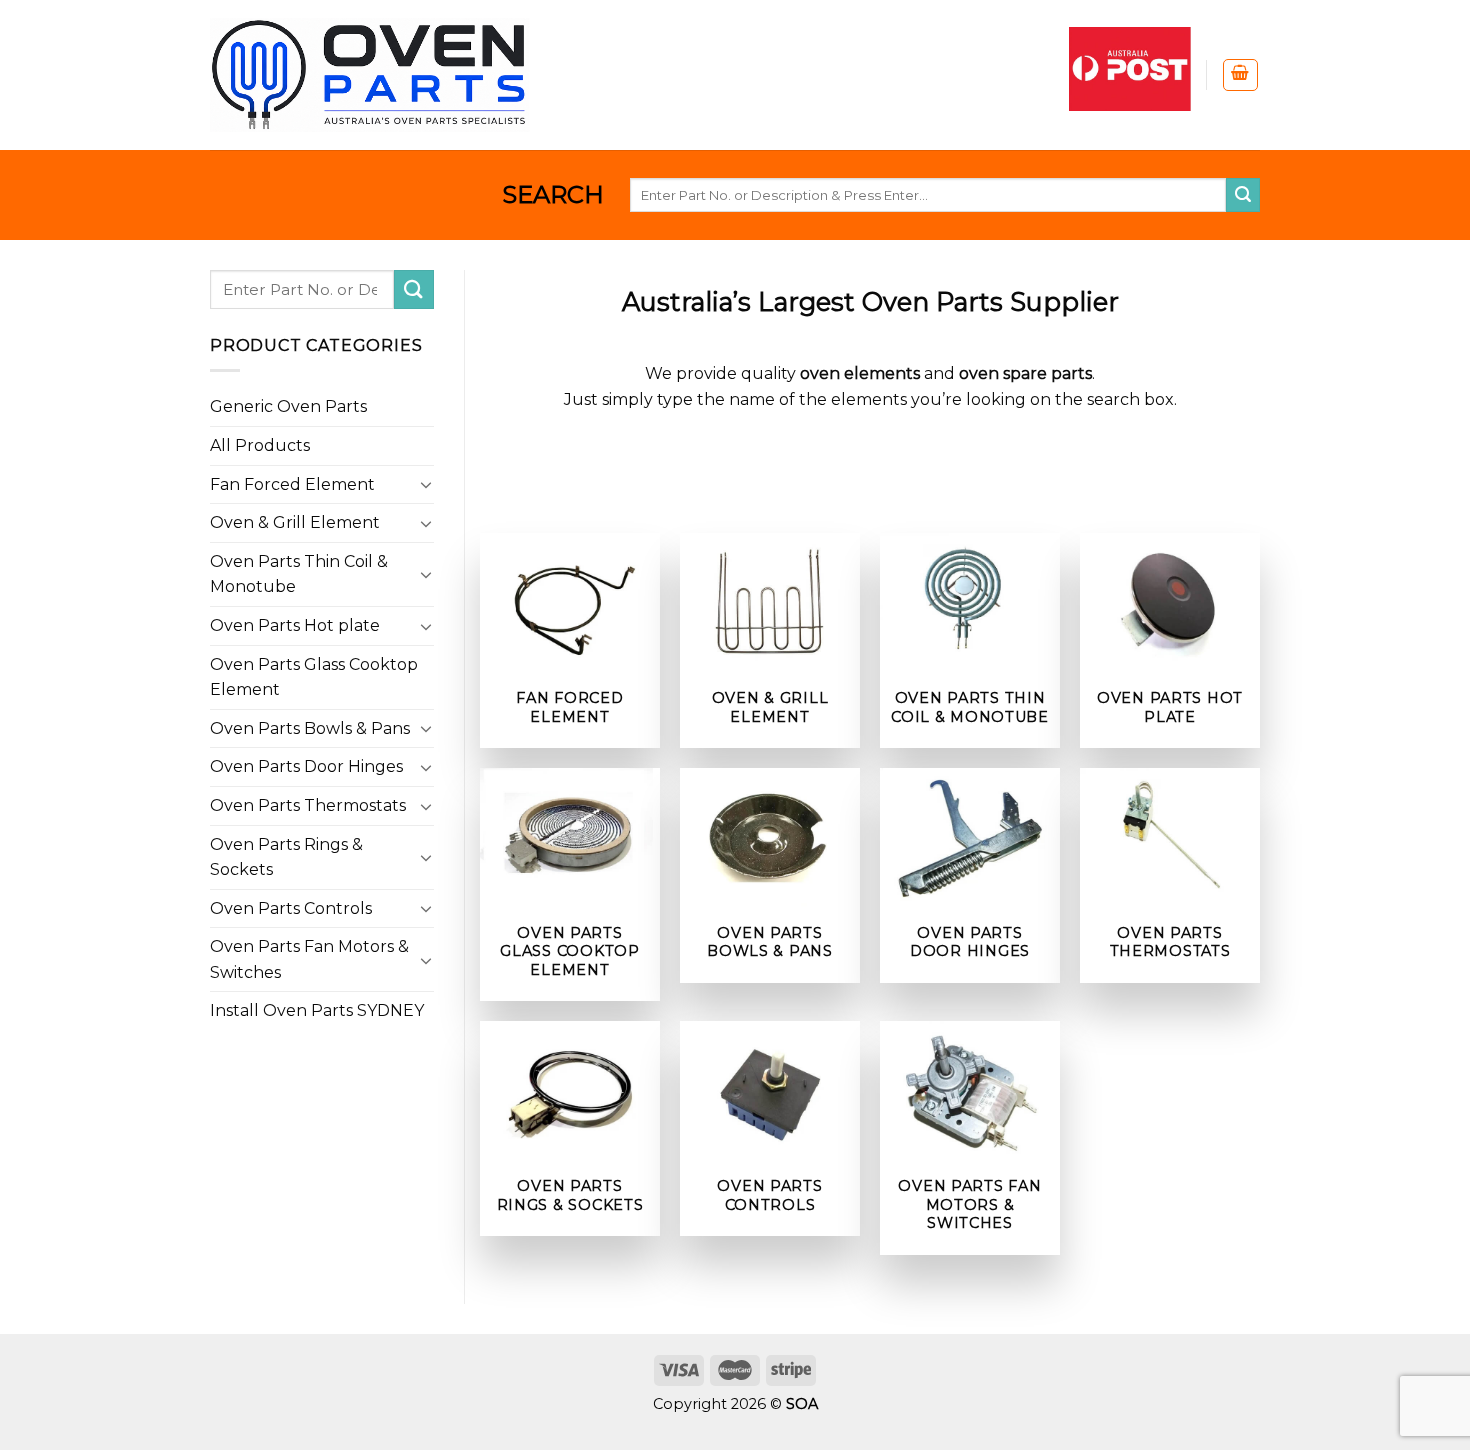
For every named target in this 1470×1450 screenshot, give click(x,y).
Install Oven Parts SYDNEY (317, 1010)
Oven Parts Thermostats (308, 805)
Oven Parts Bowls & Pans (310, 728)
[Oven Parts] (370, 74)
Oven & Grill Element (295, 522)
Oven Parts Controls (291, 908)
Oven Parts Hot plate (295, 625)
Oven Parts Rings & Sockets (286, 857)
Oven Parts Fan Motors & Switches (309, 959)
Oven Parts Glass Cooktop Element (314, 677)
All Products (260, 445)
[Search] (1243, 195)
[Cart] (1241, 75)
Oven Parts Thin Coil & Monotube (299, 574)
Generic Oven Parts (288, 406)
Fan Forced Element (292, 484)
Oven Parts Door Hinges (306, 766)
